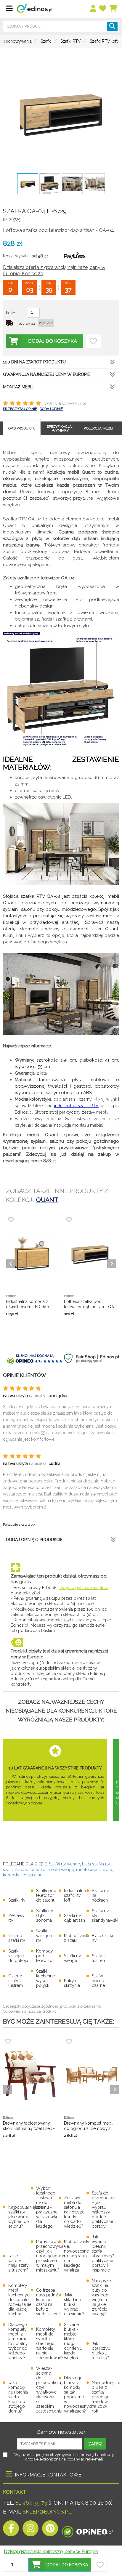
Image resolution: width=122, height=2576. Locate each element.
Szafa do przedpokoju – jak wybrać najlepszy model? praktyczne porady (104, 2210)
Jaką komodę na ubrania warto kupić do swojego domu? (18, 2397)
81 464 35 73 (31, 2503)
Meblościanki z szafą (77, 1938)
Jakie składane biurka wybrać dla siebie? (74, 2304)
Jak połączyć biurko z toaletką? (101, 2351)
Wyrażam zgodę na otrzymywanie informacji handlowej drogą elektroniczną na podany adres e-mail (64, 2457)
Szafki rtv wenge (64, 1864)
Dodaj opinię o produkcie (34, 1540)
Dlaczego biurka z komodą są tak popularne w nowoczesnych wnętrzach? (79, 2394)
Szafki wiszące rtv (44, 1936)
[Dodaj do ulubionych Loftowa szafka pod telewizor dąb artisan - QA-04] (93, 341)
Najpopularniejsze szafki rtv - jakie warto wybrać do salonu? (25, 2217)
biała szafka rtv (96, 1864)
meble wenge (60, 1870)
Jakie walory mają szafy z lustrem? (19, 2263)
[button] (60, 2565)
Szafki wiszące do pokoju (18, 1956)
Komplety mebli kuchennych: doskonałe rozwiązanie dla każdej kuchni (20, 2300)
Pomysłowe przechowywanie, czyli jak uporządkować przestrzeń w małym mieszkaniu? (53, 2256)
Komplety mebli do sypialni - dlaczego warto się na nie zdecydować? (50, 2343)
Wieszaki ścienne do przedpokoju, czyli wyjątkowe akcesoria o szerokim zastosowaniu (49, 2390)
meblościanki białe (94, 1870)
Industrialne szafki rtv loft (75, 1895)
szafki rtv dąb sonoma (24, 1870)
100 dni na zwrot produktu (34, 362)
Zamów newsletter (61, 2432)
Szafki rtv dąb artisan (74, 1918)
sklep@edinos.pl (46, 2512)
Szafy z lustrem (99, 1958)
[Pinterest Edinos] (50, 2530)
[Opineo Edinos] (87, 2530)
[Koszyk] (114, 9)
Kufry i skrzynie (72, 1983)
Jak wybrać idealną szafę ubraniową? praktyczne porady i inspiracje (103, 2253)
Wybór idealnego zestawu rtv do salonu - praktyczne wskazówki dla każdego (47, 2207)
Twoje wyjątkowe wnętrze (84, 1588)
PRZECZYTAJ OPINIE (20, 409)
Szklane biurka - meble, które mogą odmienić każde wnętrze (73, 2341)
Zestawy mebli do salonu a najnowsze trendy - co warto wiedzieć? (74, 2212)
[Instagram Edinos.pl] (30, 2530)
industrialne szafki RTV (76, 1106)
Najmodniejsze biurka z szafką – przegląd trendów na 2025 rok (106, 2397)
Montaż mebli (18, 387)
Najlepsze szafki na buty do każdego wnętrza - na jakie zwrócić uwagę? (101, 2297)
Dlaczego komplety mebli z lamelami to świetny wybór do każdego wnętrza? (18, 2341)
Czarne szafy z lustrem (16, 1981)
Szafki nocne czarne (98, 1981)
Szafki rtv (17, 1900)
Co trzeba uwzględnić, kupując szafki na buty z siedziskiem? (48, 2302)
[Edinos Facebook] (11, 2530)
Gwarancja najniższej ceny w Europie (46, 374)
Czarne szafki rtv (17, 1938)
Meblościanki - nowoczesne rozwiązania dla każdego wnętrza (77, 2256)
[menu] (93, 9)
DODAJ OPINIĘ (51, 409)
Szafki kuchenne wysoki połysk (45, 1978)
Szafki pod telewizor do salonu (46, 1895)
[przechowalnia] (103, 9)
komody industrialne (23, 1875)
